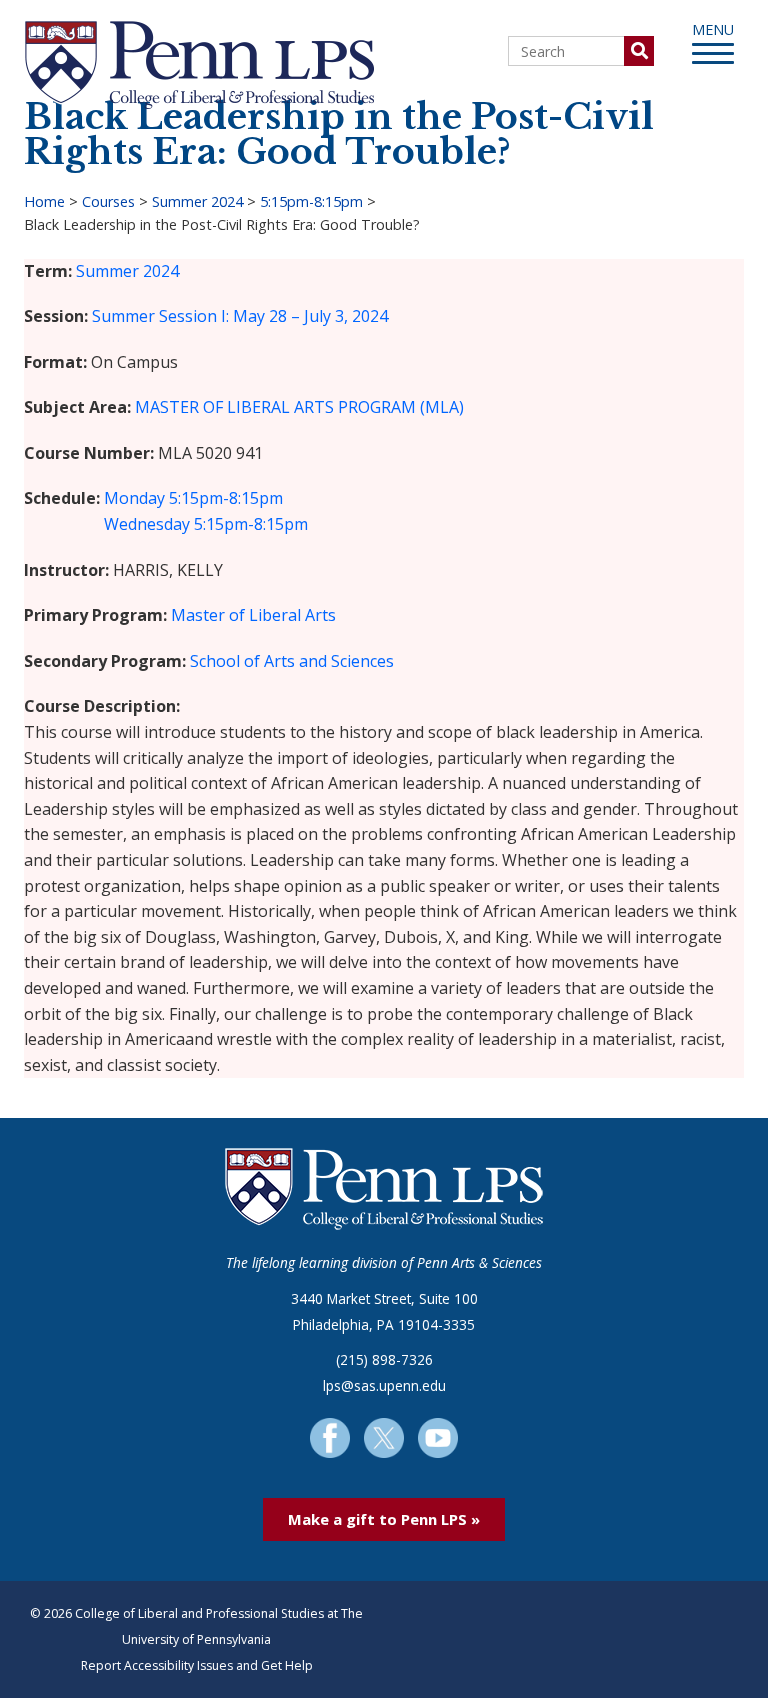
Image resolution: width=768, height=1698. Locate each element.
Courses (108, 201)
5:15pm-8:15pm (311, 201)
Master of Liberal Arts (253, 615)
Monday (134, 498)
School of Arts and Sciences (292, 661)
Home (44, 201)
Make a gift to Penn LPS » (384, 1519)
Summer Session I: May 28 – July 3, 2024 (240, 316)
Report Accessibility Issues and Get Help (197, 1665)
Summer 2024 (197, 201)
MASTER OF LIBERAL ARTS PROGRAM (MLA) (299, 407)
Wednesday (147, 524)
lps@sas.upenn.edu (384, 1385)
